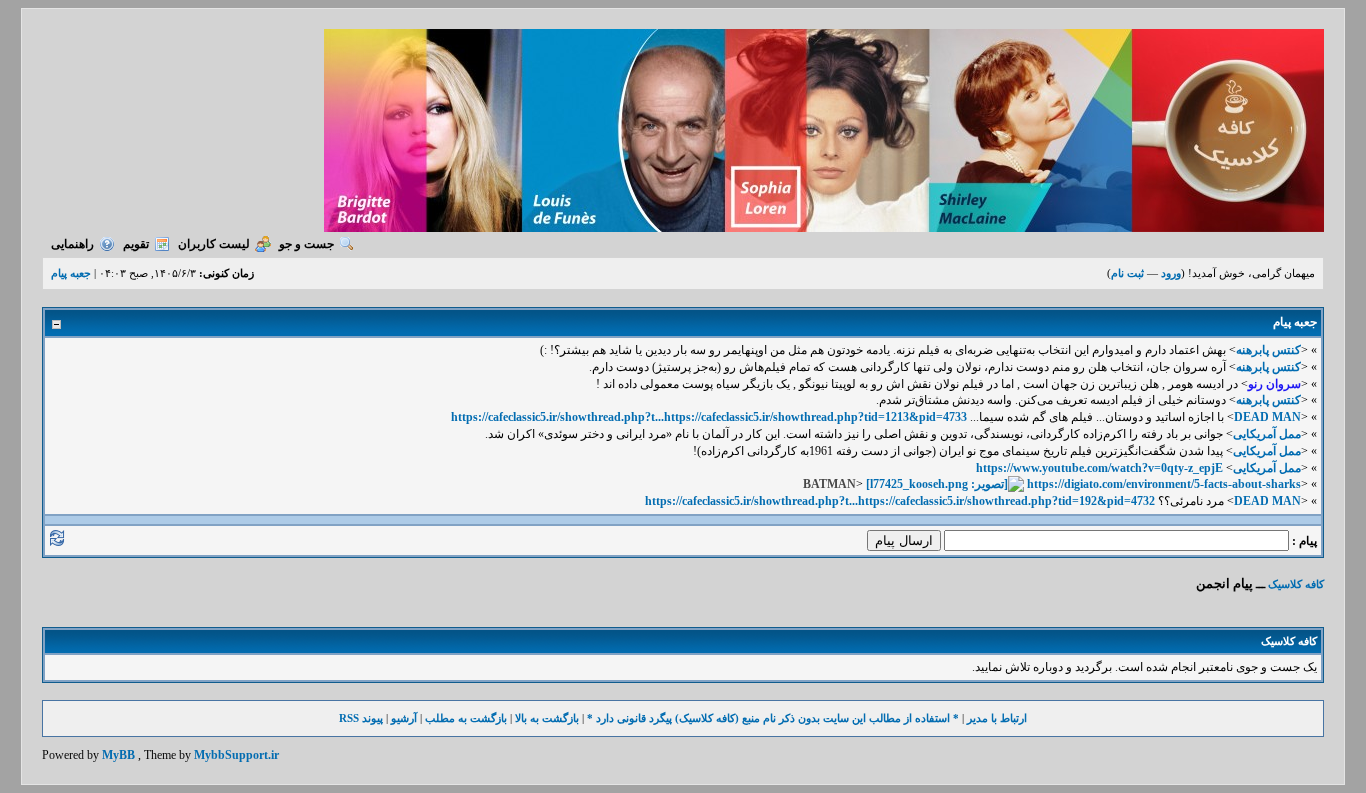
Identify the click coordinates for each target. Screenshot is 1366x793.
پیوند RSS (361, 718)
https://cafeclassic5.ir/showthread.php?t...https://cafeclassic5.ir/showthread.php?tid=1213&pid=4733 (709, 417)
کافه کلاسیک (1296, 584)
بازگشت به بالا (547, 718)
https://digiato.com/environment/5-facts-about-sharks (1164, 484)
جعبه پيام (71, 273)
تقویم (136, 244)
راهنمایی (72, 244)
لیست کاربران (214, 244)
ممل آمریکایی (1267, 434)
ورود (1171, 273)
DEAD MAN (1267, 417)
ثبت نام (1127, 273)
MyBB (118, 755)
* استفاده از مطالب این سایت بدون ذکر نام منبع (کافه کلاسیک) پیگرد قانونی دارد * (773, 718)
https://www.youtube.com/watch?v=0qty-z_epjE (1099, 468)
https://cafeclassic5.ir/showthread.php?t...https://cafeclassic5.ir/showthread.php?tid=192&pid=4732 (900, 501)
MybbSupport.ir (236, 755)
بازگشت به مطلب (466, 718)
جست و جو (306, 244)
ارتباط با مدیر (997, 718)
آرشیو (404, 718)
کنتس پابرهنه (1268, 350)
